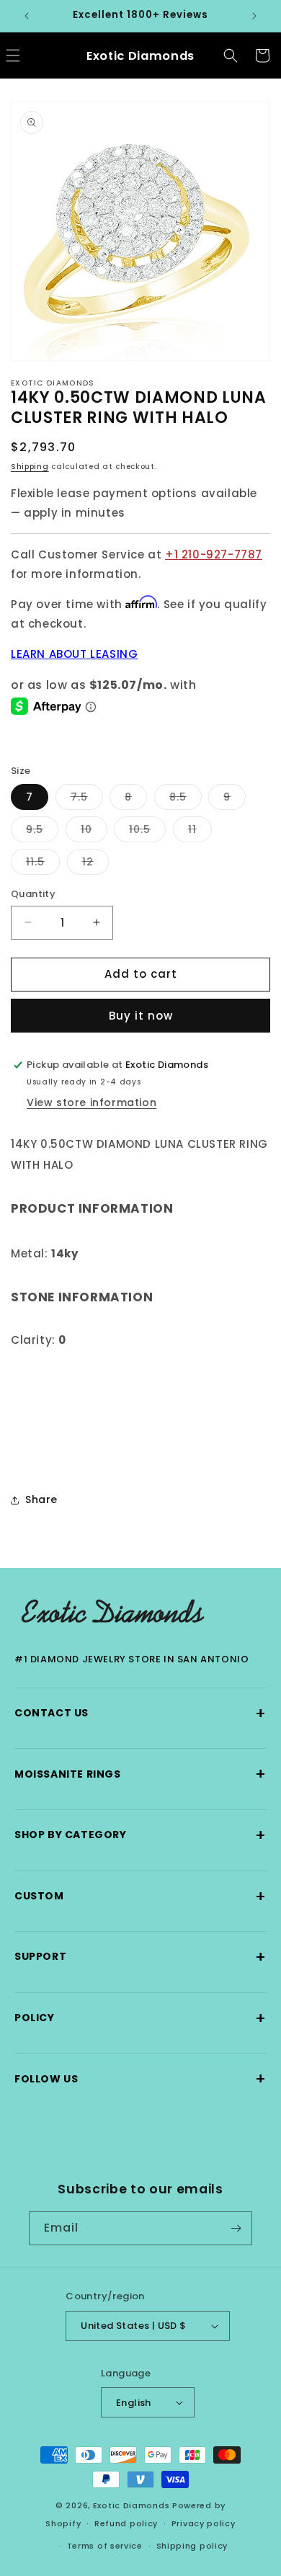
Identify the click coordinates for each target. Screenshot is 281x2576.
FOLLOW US (140, 2078)
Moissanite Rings (140, 1774)
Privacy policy (204, 2523)
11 (200, 832)
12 (95, 864)
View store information (92, 1102)
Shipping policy (192, 2546)
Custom (140, 1896)
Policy (140, 2018)
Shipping (30, 467)
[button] (231, 55)
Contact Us (140, 1713)
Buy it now (141, 1016)
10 (94, 832)
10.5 (147, 832)
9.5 (42, 832)
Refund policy (126, 2523)
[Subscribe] (236, 2228)
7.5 (87, 799)
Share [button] (41, 1499)
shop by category (140, 1835)
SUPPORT (140, 1957)
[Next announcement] (254, 16)
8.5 (186, 799)
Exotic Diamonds (131, 2505)
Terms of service (105, 2546)
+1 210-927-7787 (214, 554)
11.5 (43, 864)
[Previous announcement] (27, 16)
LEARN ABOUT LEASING (74, 654)
